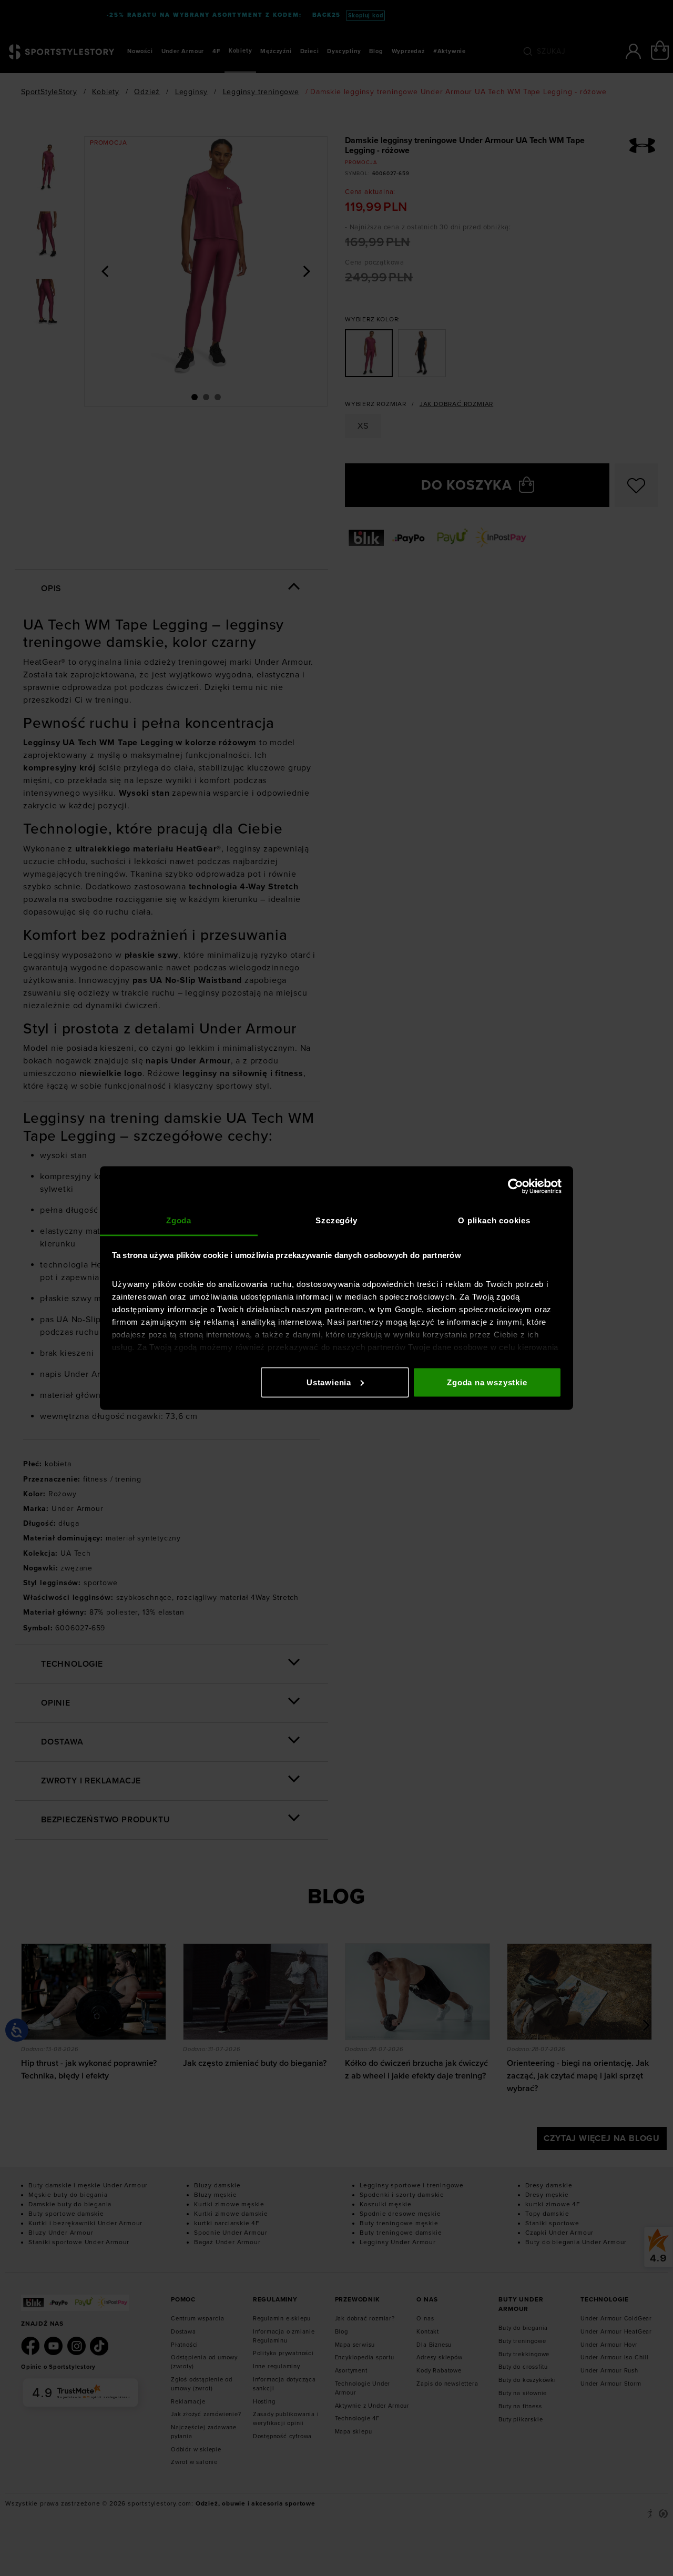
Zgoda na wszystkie (487, 1382)
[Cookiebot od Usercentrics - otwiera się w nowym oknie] (516, 1186)
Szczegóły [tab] (336, 1220)
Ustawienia (329, 1382)
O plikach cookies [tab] (494, 1220)
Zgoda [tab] (179, 1220)
